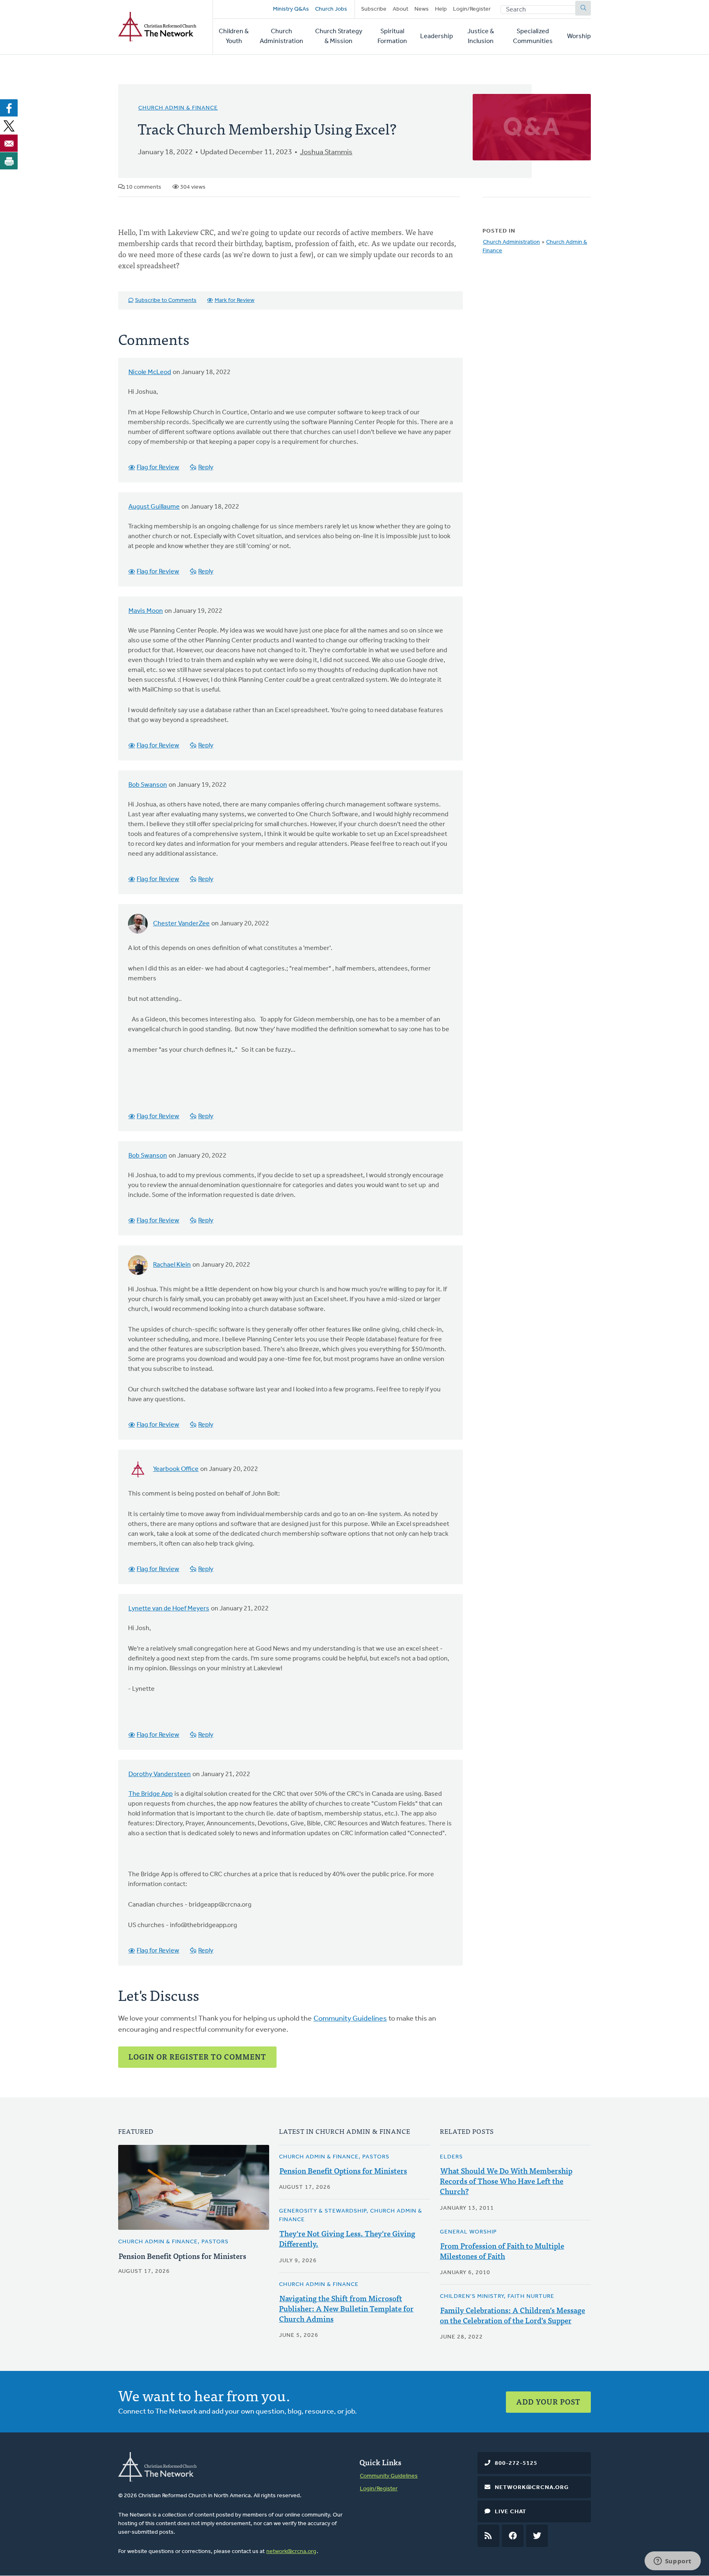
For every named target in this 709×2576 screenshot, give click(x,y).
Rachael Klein (172, 1265)
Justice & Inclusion (481, 37)
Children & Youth (234, 37)
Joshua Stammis (326, 153)
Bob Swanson (148, 785)
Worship (579, 37)
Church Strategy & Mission (339, 37)
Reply (206, 468)
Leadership (437, 37)
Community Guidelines (350, 2019)
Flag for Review (158, 468)
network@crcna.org (291, 2552)
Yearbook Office (176, 1469)
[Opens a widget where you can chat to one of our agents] (672, 2562)
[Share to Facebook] (9, 108)
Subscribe (374, 9)
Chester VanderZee (181, 924)
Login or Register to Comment (197, 2056)
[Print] (9, 161)
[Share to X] (9, 126)
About (400, 9)
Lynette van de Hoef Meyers (169, 1609)
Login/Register (472, 9)
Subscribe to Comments (166, 300)
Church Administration (281, 37)
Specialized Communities (533, 37)
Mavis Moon (146, 611)
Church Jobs (331, 9)
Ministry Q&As (291, 9)
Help (441, 9)
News (422, 9)
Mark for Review (234, 300)
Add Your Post (548, 2401)
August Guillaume (154, 507)
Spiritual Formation (392, 37)
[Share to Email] (9, 143)
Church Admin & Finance (178, 108)
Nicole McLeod (150, 372)
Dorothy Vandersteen (160, 1774)
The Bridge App (151, 1794)
